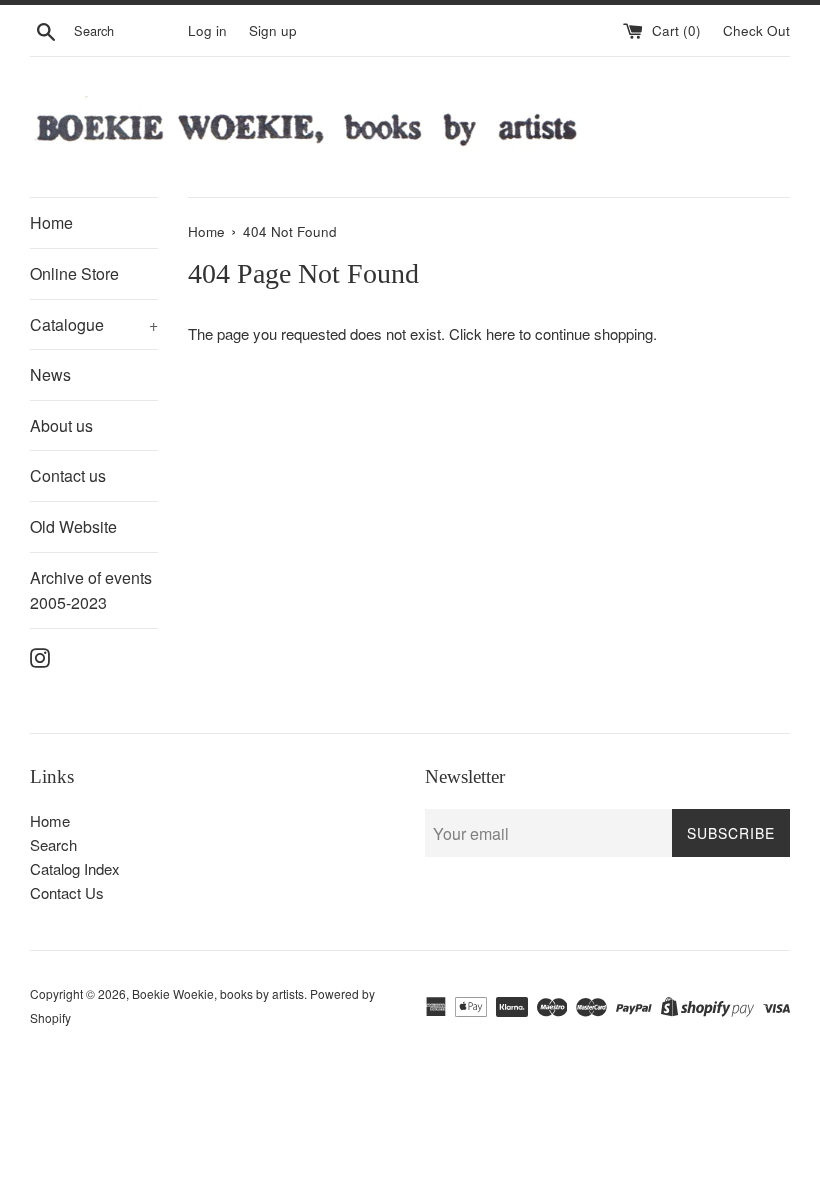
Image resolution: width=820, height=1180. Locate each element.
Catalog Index (75, 868)
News (50, 374)
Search (53, 844)
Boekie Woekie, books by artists (218, 993)
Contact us (68, 475)
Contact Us (67, 892)
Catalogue (94, 324)
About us (61, 425)
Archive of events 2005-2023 (91, 590)
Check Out (756, 30)
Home (51, 222)
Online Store (74, 273)
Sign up (273, 30)
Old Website (73, 526)
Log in (207, 30)
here (500, 333)
